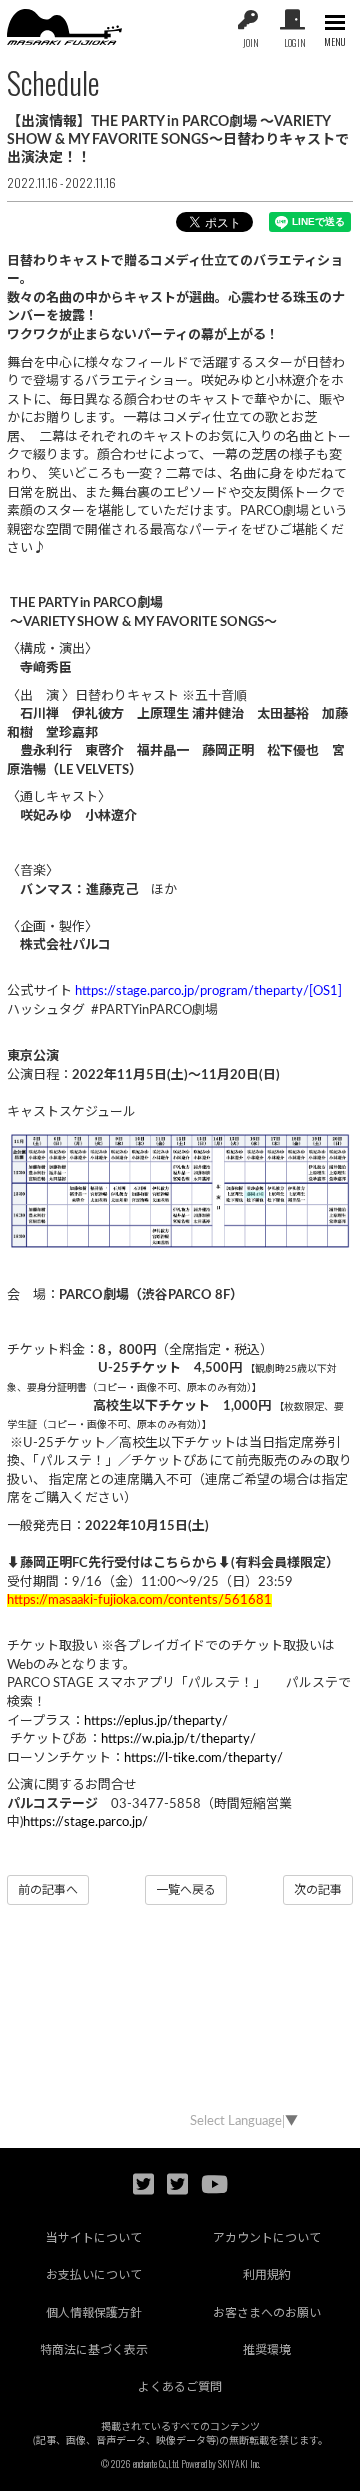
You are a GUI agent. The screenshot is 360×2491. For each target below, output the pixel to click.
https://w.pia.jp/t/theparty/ (178, 1739)
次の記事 (318, 1890)
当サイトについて (94, 2238)
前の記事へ (48, 1890)
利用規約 (267, 2275)
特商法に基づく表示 (94, 2350)
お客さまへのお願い (267, 2313)
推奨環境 (267, 2350)
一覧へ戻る (186, 1890)
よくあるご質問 (180, 2387)
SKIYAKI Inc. (239, 2463)
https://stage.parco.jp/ (85, 1822)
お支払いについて (94, 2275)
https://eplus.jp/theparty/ (156, 1721)
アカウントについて (267, 2238)
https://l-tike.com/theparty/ (203, 1758)
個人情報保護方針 (94, 2313)
